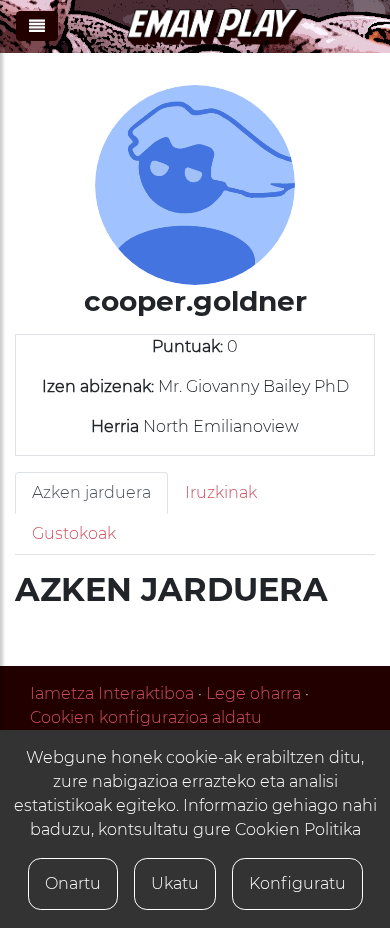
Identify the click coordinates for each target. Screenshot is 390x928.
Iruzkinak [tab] (221, 492)
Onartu (73, 883)
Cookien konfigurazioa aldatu (146, 717)
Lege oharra (253, 693)
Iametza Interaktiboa (112, 693)
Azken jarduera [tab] (91, 492)
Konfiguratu (297, 883)
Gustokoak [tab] (74, 533)
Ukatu (175, 883)
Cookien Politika (298, 829)
